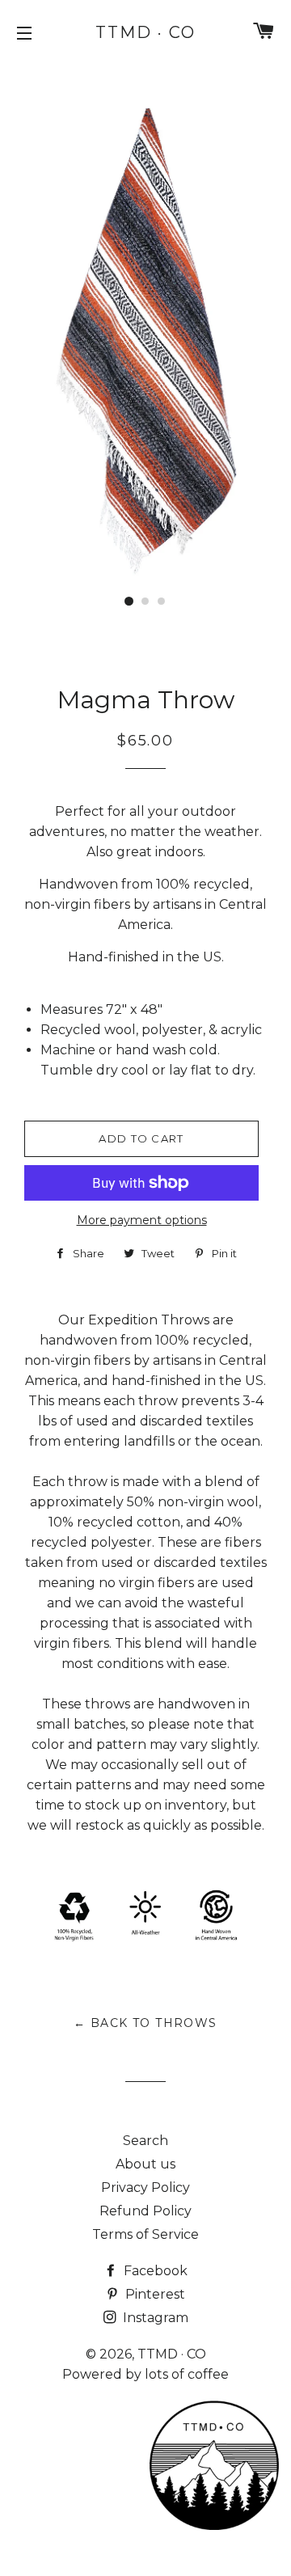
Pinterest (154, 2294)
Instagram (154, 2318)
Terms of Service (145, 2234)
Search (145, 2141)
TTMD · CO (145, 32)
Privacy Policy (145, 2187)
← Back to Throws (145, 2023)
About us (145, 2164)
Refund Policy (145, 2211)
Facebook (154, 2271)
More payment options (142, 1220)
